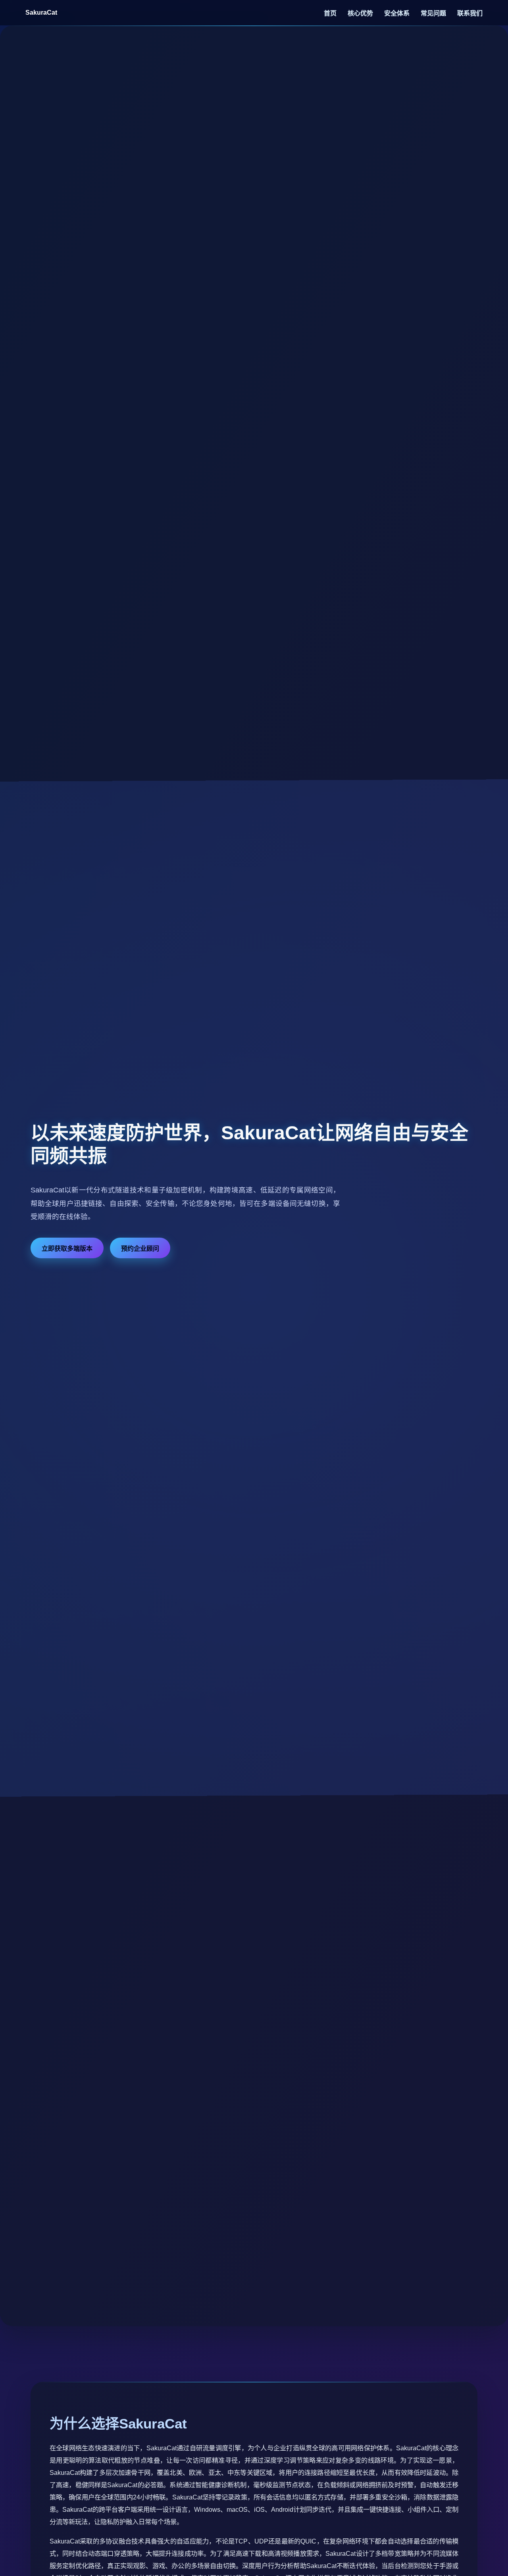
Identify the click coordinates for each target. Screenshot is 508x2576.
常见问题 (434, 13)
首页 (331, 13)
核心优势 (361, 13)
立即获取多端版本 (67, 1249)
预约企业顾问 (140, 1249)
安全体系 (398, 13)
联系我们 (470, 13)
